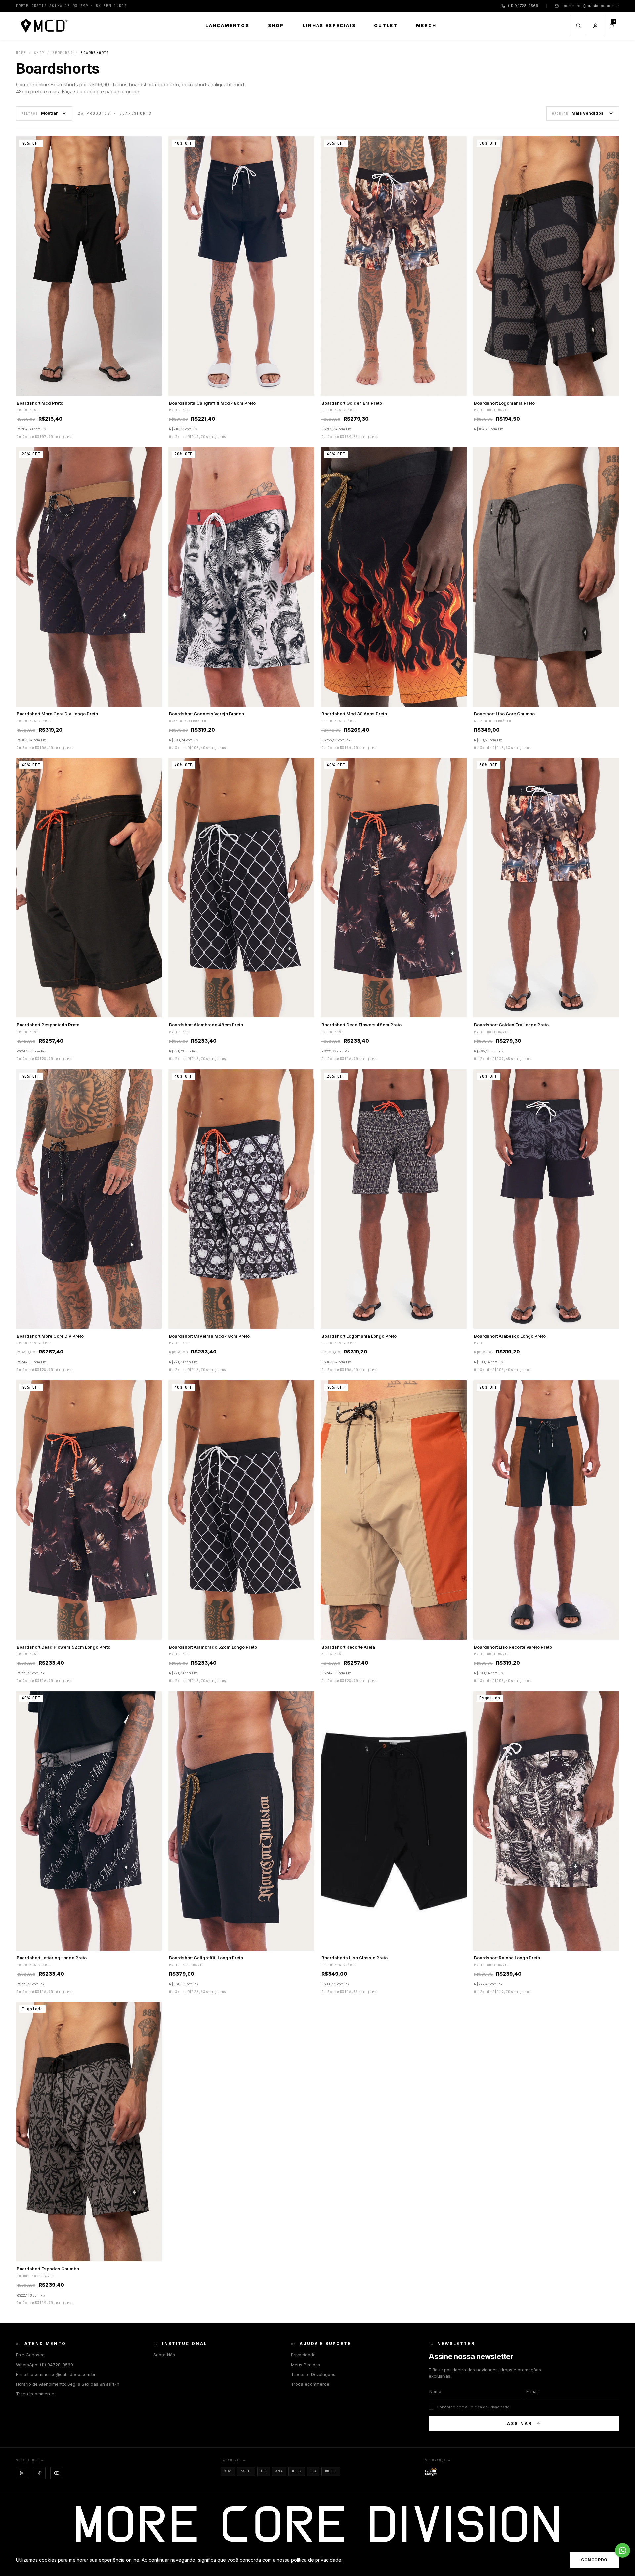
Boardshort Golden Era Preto (352, 403)
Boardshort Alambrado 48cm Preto (206, 1025)
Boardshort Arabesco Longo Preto (510, 1336)
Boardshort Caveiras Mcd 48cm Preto (209, 1336)
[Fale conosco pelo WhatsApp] (623, 2550)
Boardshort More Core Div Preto (50, 1336)
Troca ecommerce (35, 2394)
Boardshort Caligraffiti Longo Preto (206, 1958)
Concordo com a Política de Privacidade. (473, 2407)
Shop (276, 25)
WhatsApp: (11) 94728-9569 (44, 2365)
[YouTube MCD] (57, 2473)
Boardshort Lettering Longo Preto (52, 1958)
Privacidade (303, 2355)
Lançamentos (227, 25)
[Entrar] (595, 26)
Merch (426, 25)
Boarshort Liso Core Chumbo (504, 714)
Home (21, 53)
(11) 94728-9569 (523, 6)
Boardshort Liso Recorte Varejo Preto (513, 1647)
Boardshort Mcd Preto (40, 403)
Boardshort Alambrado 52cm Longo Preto (213, 1647)
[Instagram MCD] (22, 2473)
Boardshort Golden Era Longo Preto (511, 1025)
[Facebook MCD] (39, 2473)
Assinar (520, 2423)
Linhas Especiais (329, 25)
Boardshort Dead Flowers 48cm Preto (361, 1025)
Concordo (594, 2560)
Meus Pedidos (306, 2365)
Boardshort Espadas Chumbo (48, 2269)
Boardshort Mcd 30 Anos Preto (354, 714)
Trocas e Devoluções (313, 2374)
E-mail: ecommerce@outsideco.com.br (56, 2374)
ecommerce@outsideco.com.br (590, 6)
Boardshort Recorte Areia (348, 1647)
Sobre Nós (164, 2355)
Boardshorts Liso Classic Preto (355, 1958)
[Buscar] (578, 26)
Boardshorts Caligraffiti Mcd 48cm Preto (212, 403)
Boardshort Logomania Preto (504, 403)
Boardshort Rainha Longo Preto (507, 1958)
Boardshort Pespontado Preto (48, 1025)
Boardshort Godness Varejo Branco (207, 714)
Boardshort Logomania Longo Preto (359, 1336)
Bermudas (63, 53)
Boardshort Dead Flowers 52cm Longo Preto (63, 1647)
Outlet (386, 25)
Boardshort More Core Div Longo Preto (57, 714)
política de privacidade (316, 2560)
